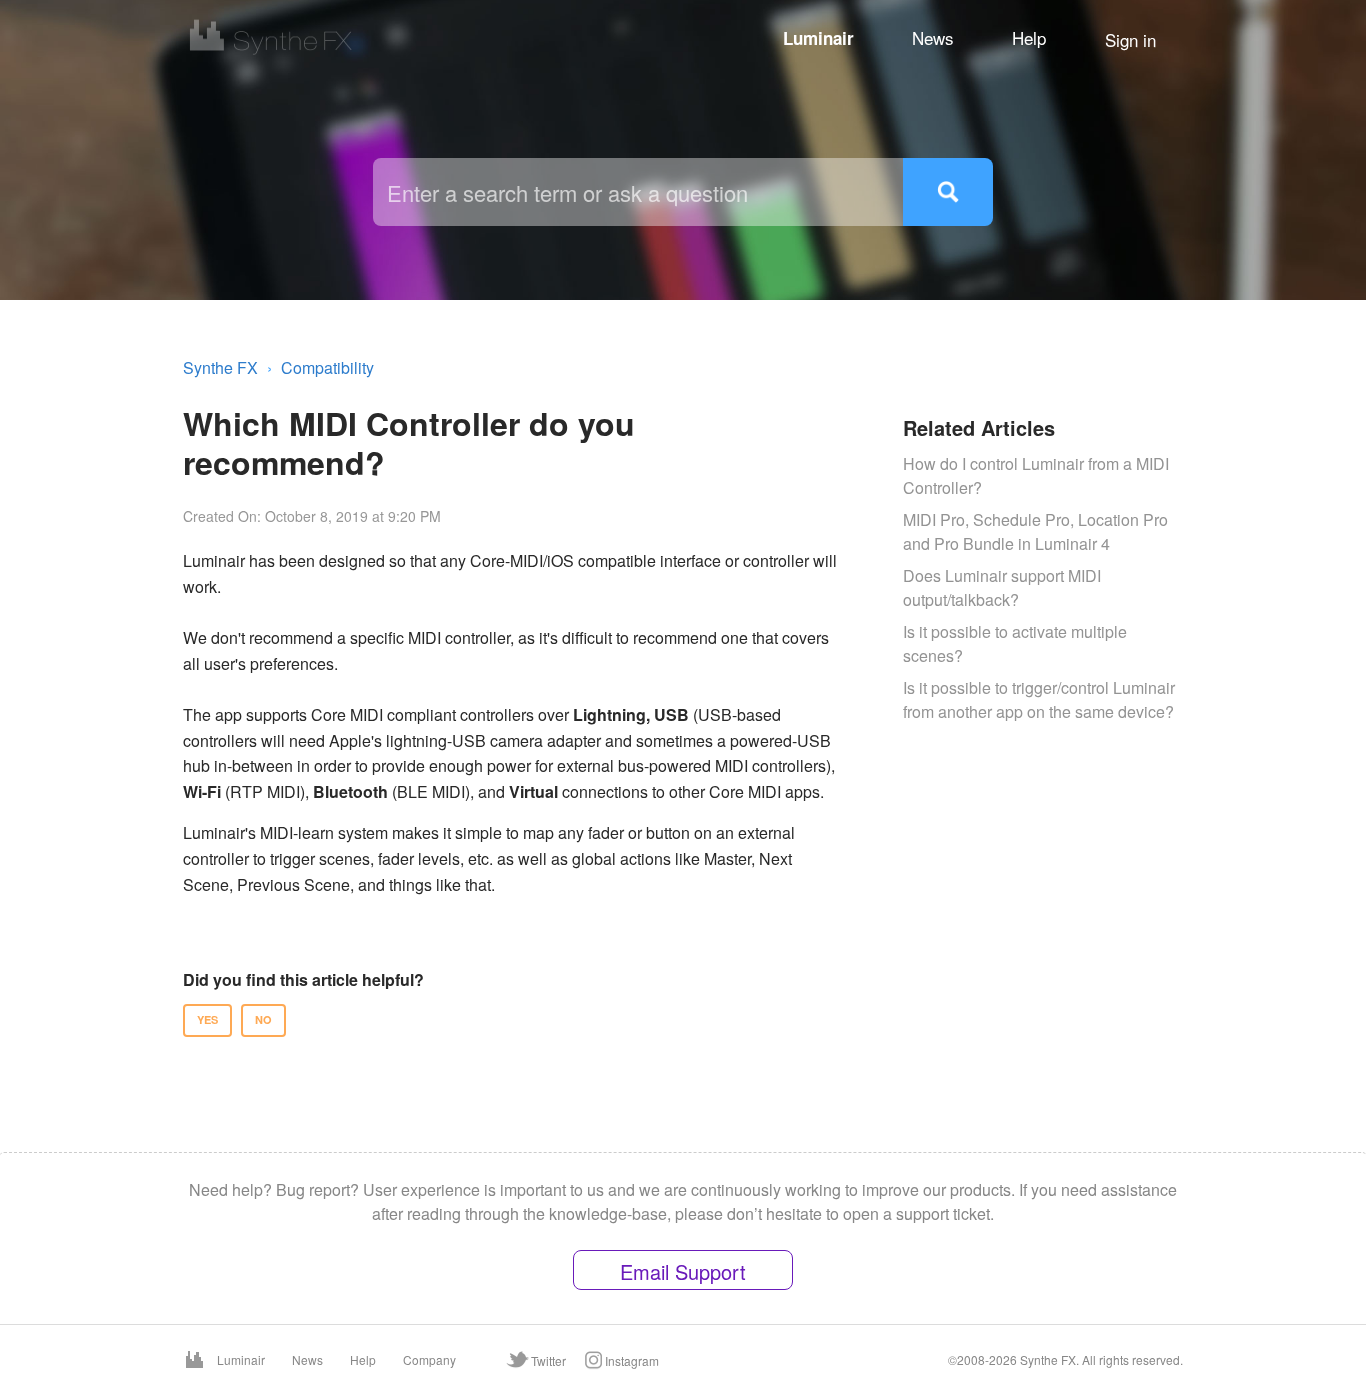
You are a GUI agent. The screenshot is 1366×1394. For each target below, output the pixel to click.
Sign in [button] (1130, 39)
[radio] (207, 1020)
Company (429, 1359)
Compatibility (327, 367)
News (933, 37)
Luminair (818, 38)
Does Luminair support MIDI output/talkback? (1002, 587)
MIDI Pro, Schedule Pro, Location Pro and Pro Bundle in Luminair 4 (1035, 531)
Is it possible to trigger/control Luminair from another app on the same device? (1039, 699)
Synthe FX (220, 367)
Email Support (683, 1271)
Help (1029, 37)
